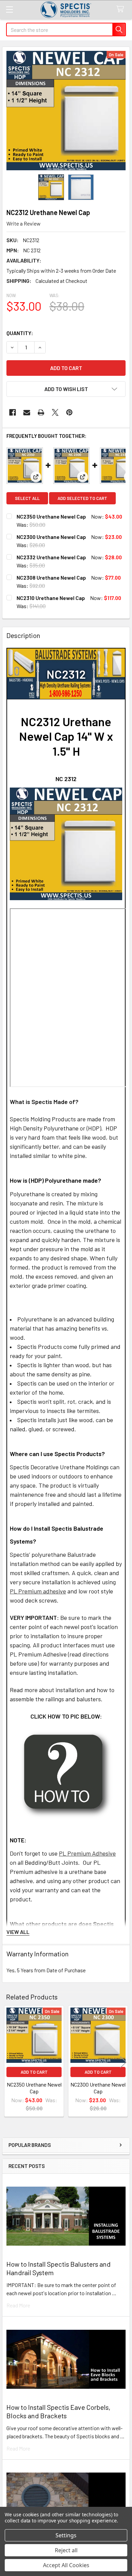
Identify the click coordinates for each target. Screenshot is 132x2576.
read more (18, 2305)
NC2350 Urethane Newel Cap (51, 516)
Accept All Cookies (66, 2565)
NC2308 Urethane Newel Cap (51, 577)
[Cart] (122, 9)
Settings (66, 2535)
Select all (27, 498)
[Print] (41, 412)
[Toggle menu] (9, 9)
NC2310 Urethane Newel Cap (51, 598)
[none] (66, 111)
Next (123, 2062)
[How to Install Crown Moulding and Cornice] (66, 1774)
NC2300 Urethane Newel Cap (51, 537)
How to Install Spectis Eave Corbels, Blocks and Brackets (58, 2411)
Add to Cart (34, 2072)
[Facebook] (13, 412)
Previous (9, 2062)
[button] (66, 389)
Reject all (66, 2550)
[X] (55, 412)
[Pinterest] (69, 412)
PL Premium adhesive (38, 1591)
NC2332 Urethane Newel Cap (51, 557)
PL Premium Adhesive (87, 1853)
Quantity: (20, 333)
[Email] (27, 412)
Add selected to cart (82, 498)
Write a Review (24, 223)
